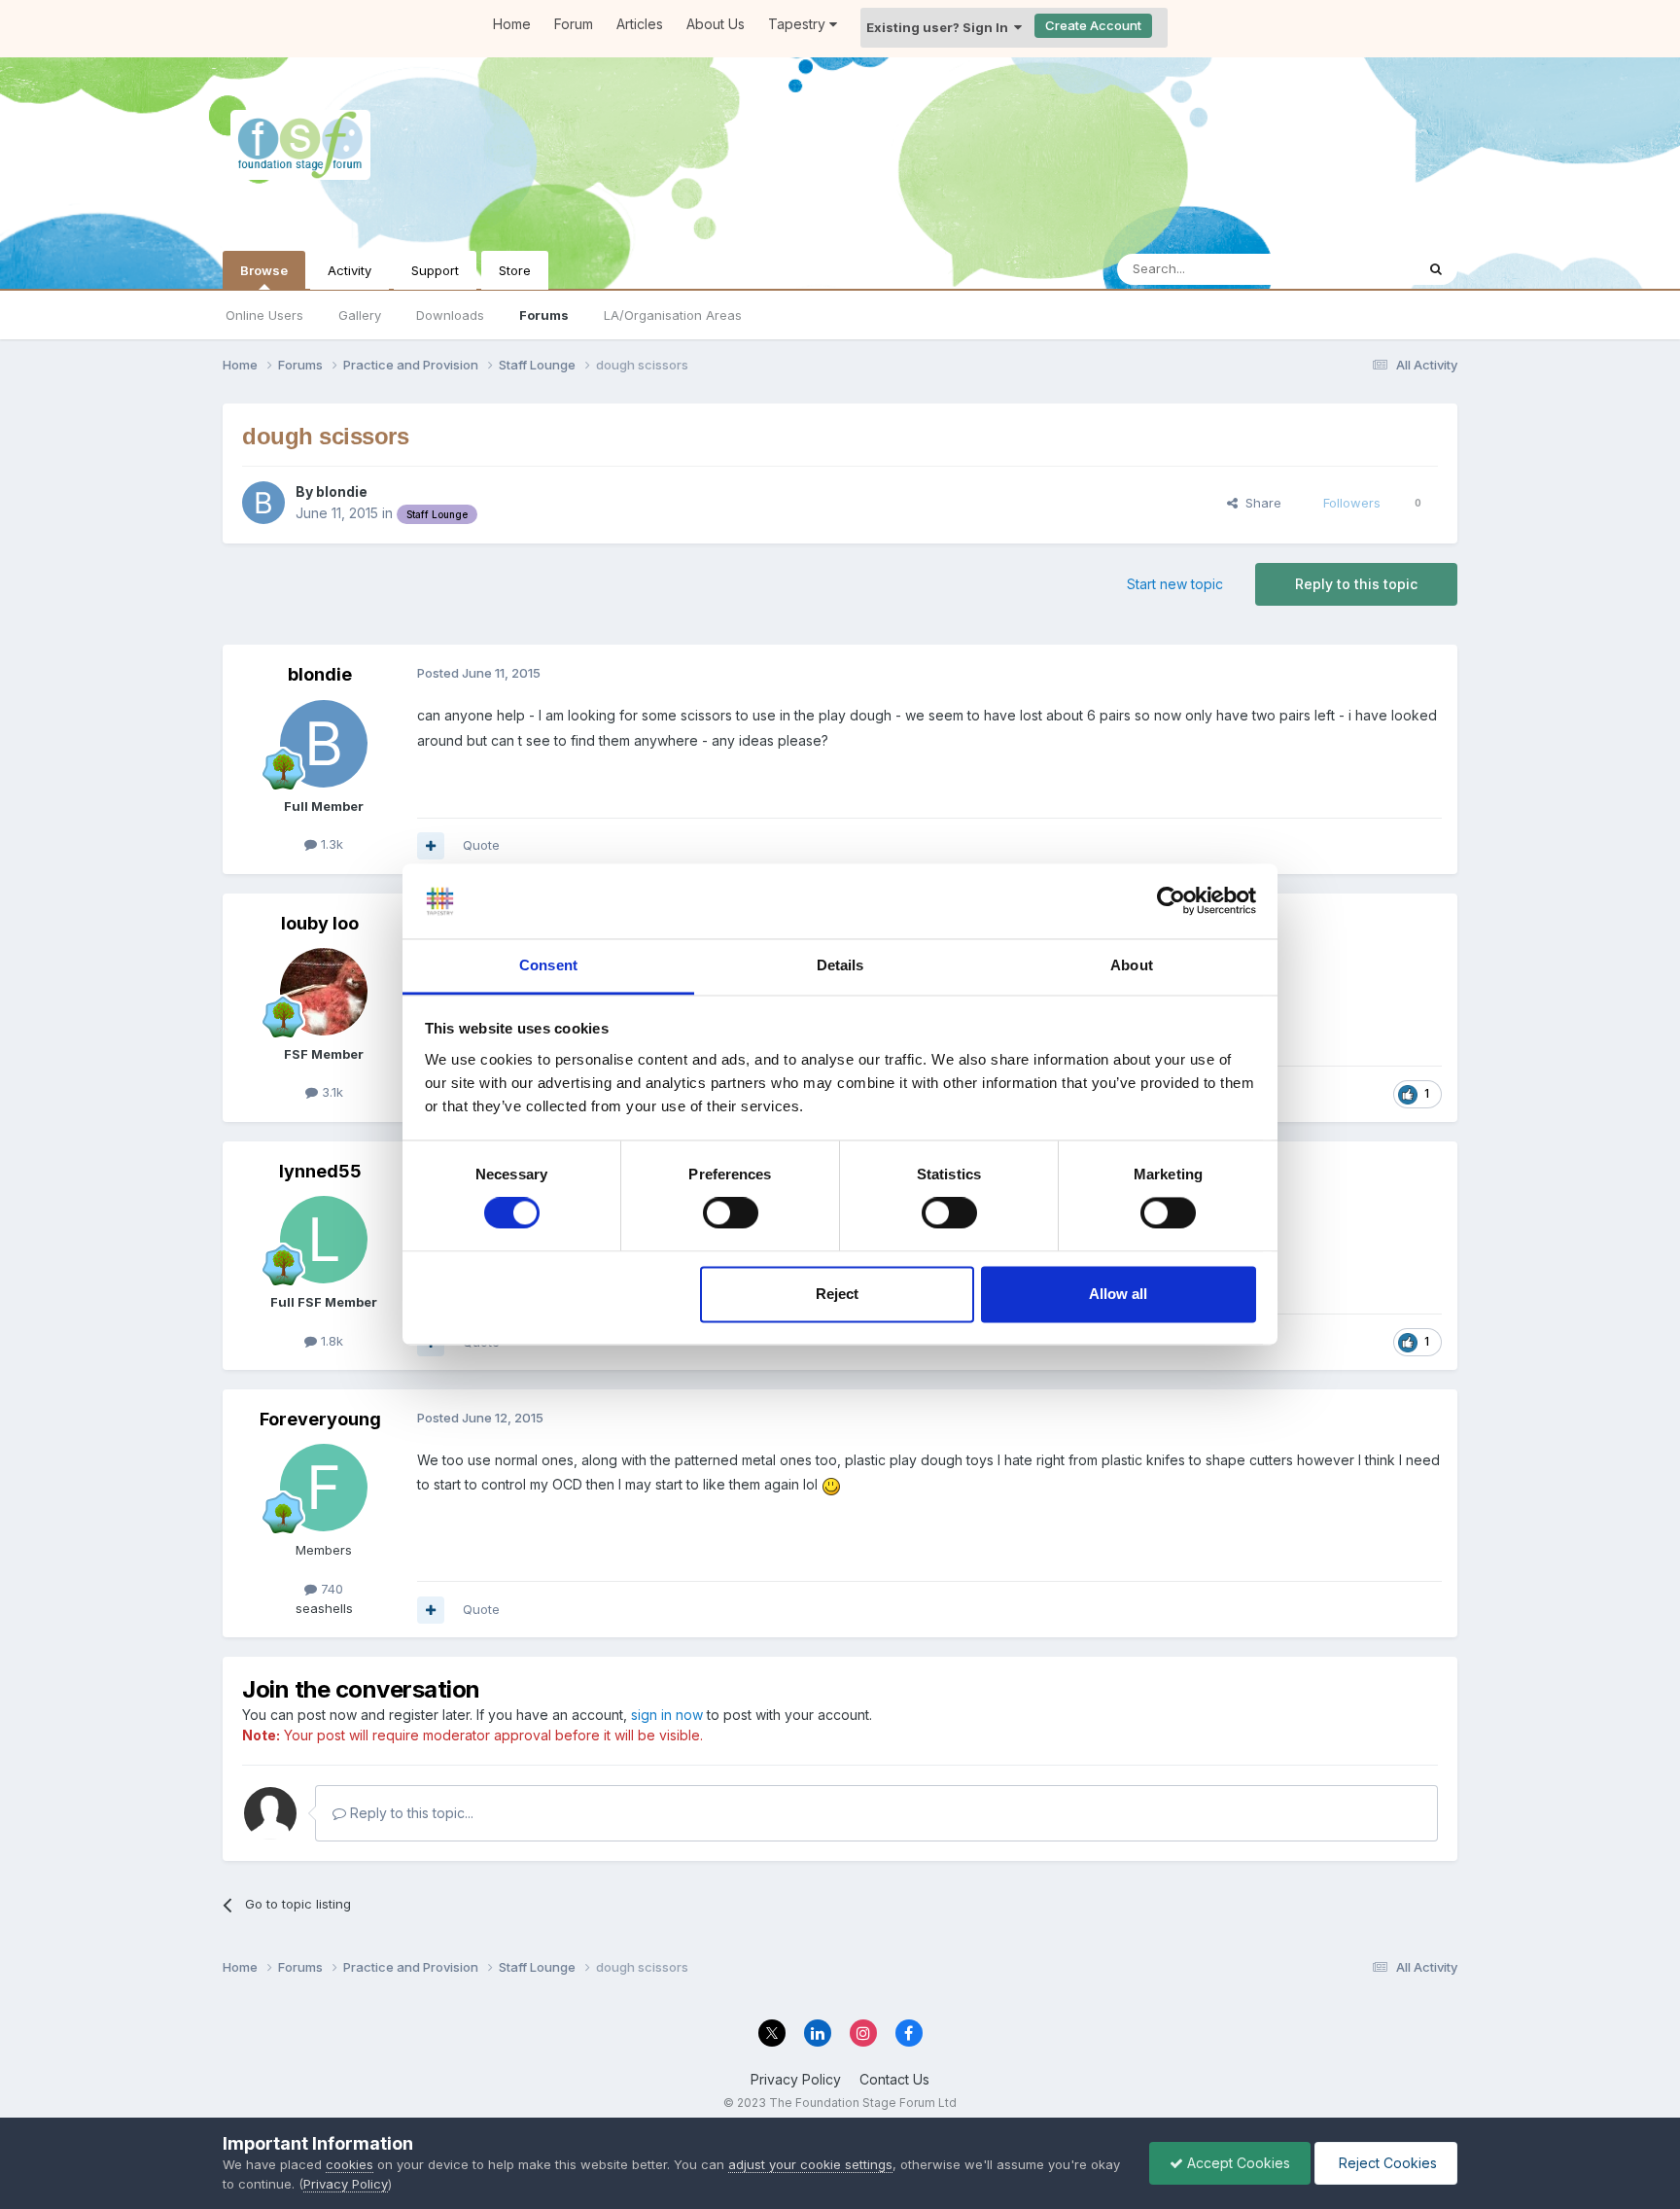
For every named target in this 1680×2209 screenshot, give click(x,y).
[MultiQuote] (431, 846)
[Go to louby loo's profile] (324, 992)
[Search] (1436, 269)
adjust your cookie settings (810, 2164)
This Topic (1358, 269)
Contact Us (894, 2079)
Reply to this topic (1356, 584)
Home (512, 24)
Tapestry (799, 24)
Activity (350, 270)
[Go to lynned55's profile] (324, 1240)
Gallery (360, 315)
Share (1260, 503)
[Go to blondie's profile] (263, 503)
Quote (481, 845)
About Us (716, 24)
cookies (350, 2164)
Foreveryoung (320, 1419)
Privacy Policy (796, 2079)
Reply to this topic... (410, 1813)
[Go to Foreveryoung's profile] (324, 1488)
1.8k (330, 1341)
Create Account (1093, 25)
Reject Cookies (1386, 2163)
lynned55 (320, 1171)
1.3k (330, 844)
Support (435, 270)
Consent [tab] (548, 965)
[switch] (731, 1213)
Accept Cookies (1237, 2163)
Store (515, 270)
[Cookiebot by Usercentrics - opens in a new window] (1171, 901)
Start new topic (1175, 584)
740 (330, 1589)
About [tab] (1132, 965)
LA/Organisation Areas (673, 315)
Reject (837, 1294)
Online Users (264, 315)
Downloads (450, 315)
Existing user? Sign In (940, 27)
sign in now (667, 1715)
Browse (264, 270)
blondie (342, 491)
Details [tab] (840, 965)
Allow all (1118, 1294)
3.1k (331, 1092)
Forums (544, 315)
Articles (640, 24)
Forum (574, 24)
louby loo (320, 923)
